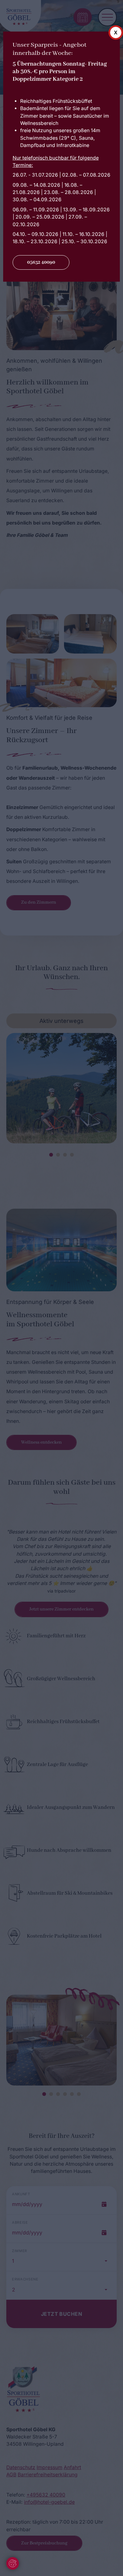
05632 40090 (41, 262)
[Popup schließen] (116, 32)
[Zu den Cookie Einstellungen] (13, 2563)
